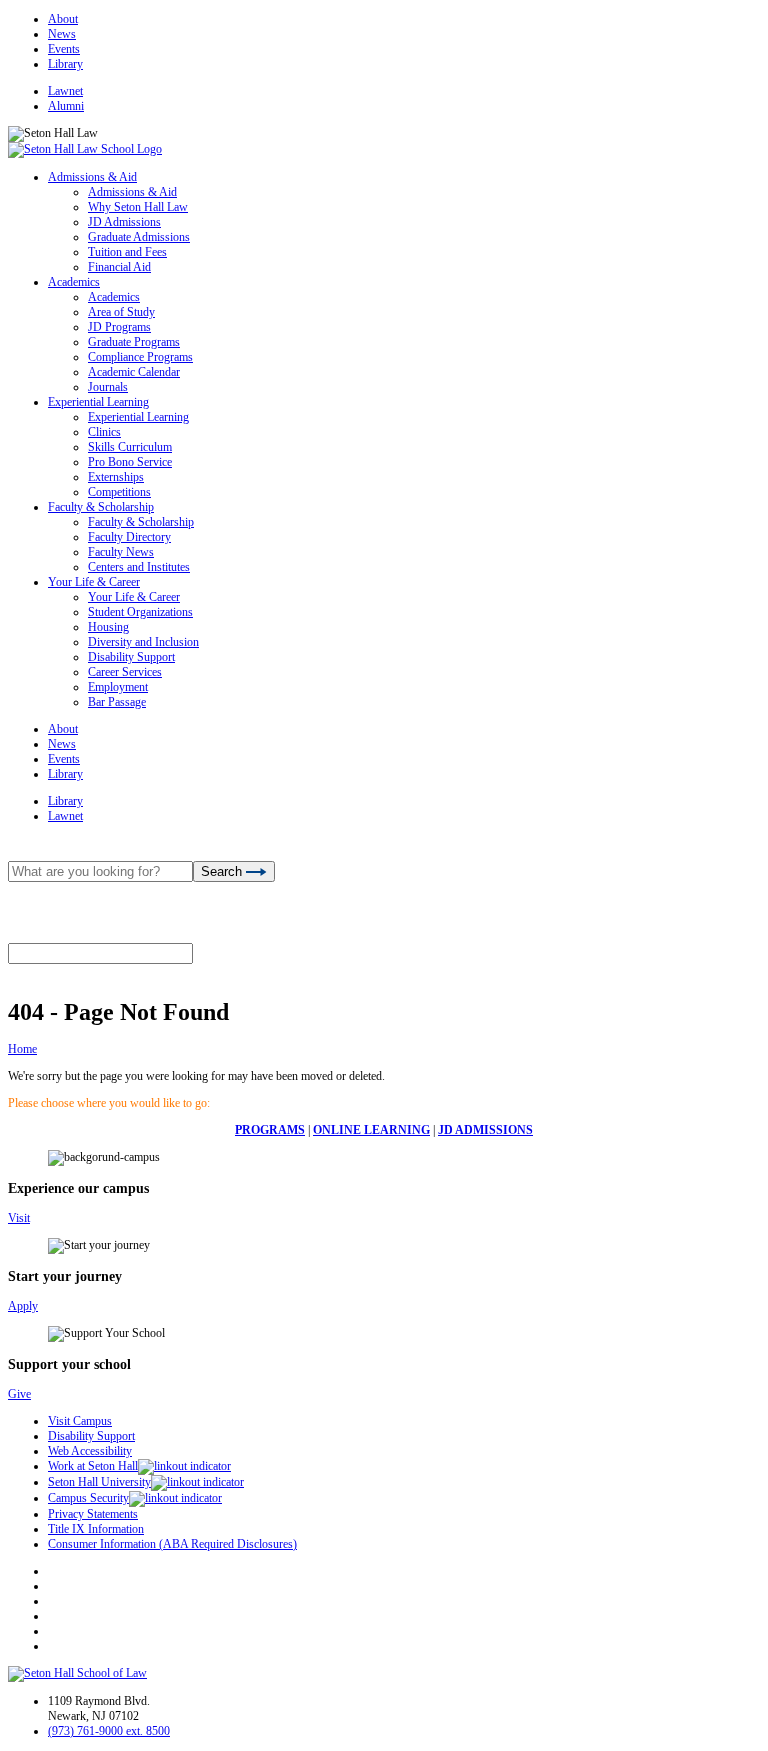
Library (65, 64)
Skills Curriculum (130, 447)
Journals (108, 387)
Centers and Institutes (139, 567)
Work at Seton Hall (93, 1466)
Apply (23, 1306)
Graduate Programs (134, 342)
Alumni (66, 106)
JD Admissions (124, 222)
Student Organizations (140, 612)
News (62, 34)
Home (22, 1049)
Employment (118, 687)
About (63, 19)
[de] (760, 1743)
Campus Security (88, 1498)
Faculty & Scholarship (101, 507)
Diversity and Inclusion (143, 642)
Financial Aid (119, 267)
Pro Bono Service (130, 462)
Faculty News (121, 552)
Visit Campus (80, 1421)
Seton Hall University (99, 1482)
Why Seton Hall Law (138, 207)
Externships (116, 477)
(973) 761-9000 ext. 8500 (109, 1731)
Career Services (125, 672)
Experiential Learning (98, 402)
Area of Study (121, 312)
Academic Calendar (134, 372)
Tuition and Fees (127, 252)
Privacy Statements (93, 1514)
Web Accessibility (90, 1451)
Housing (108, 627)
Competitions (119, 492)
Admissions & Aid (92, 177)
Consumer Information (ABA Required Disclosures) (172, 1544)
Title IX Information (96, 1529)
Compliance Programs (140, 357)
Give (19, 1394)
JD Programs (119, 327)
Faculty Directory (129, 537)
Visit (19, 1218)
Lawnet (65, 91)
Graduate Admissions (139, 237)
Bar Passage (117, 702)
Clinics (104, 432)
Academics (74, 282)
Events (64, 49)
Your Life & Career (94, 582)
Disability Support (131, 657)
